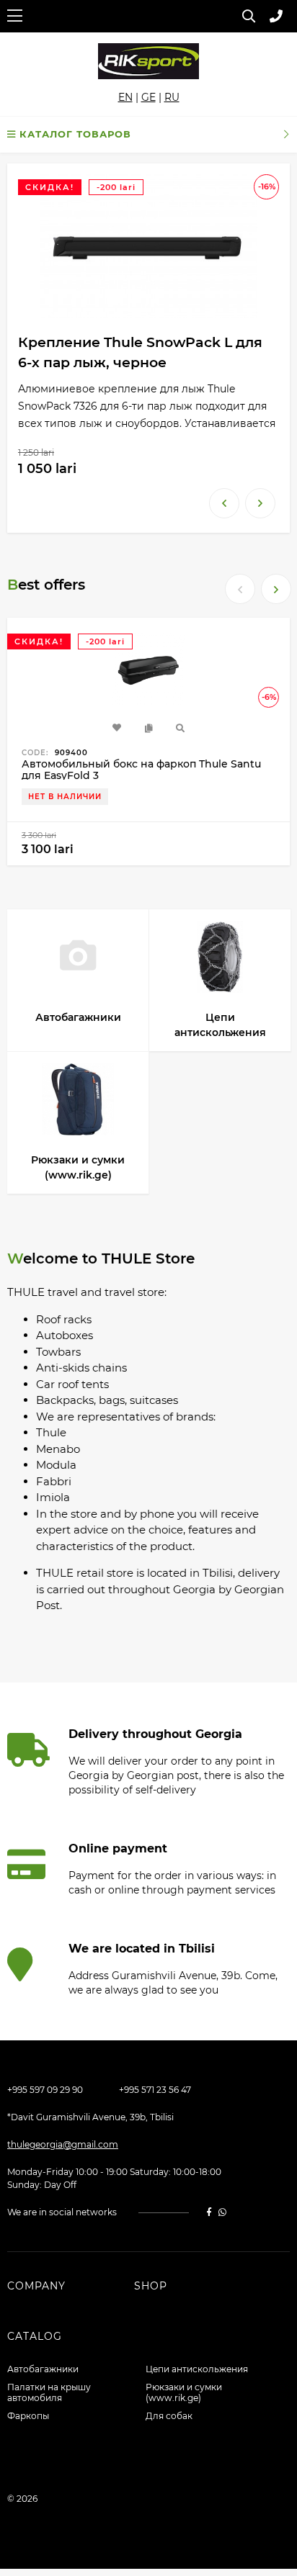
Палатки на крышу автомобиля (49, 2392)
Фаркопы (28, 2416)
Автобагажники (43, 2369)
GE (148, 97)
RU (172, 97)
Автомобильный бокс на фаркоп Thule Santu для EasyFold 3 (141, 770)
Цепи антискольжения (197, 2369)
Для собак (169, 2416)
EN (125, 97)
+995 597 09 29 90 (45, 2090)
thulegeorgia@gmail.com (63, 2144)
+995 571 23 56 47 (155, 2090)
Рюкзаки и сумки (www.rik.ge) (184, 2392)
